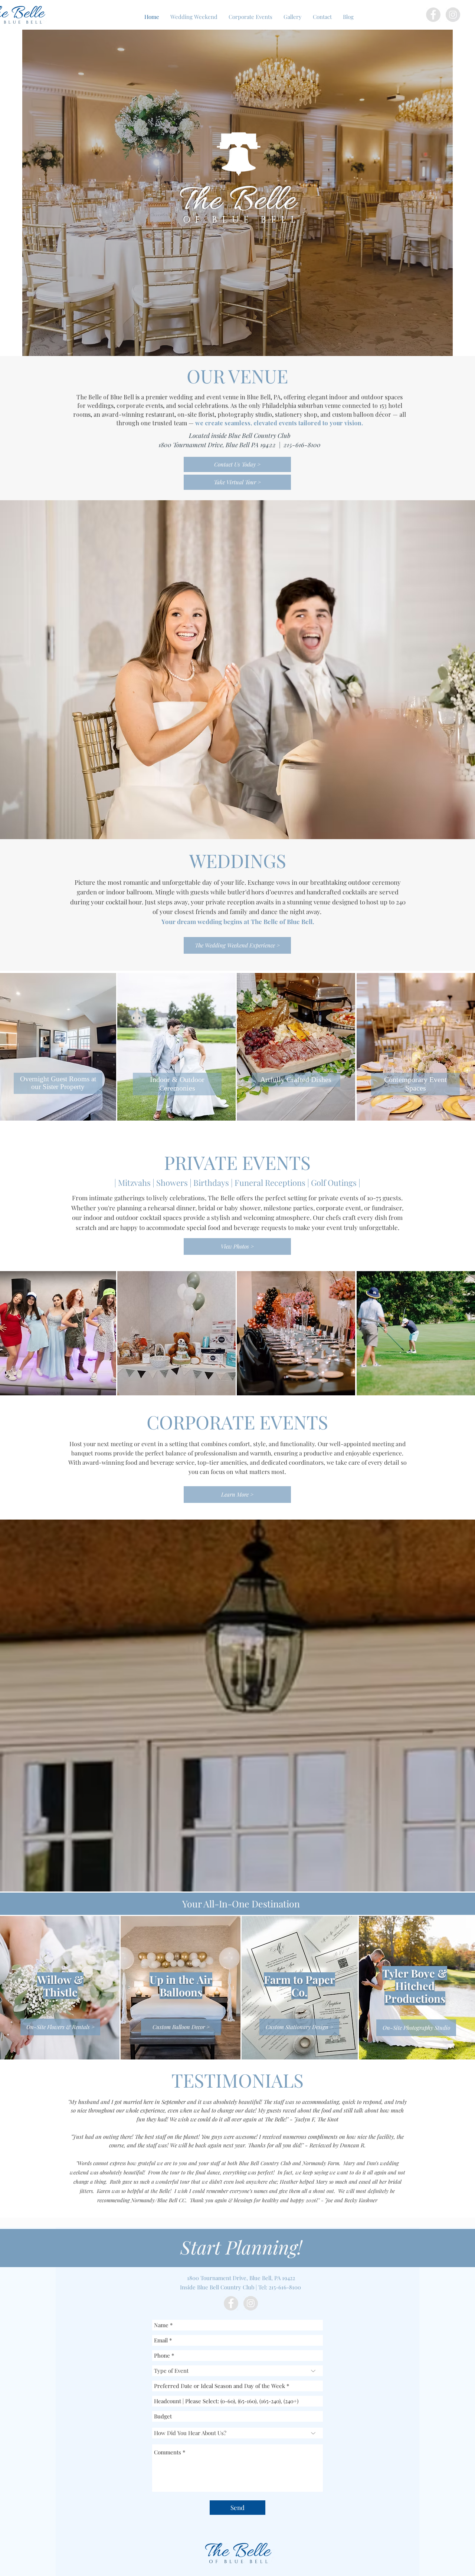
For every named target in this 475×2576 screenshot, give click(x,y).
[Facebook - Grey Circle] (433, 15)
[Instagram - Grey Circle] (453, 15)
